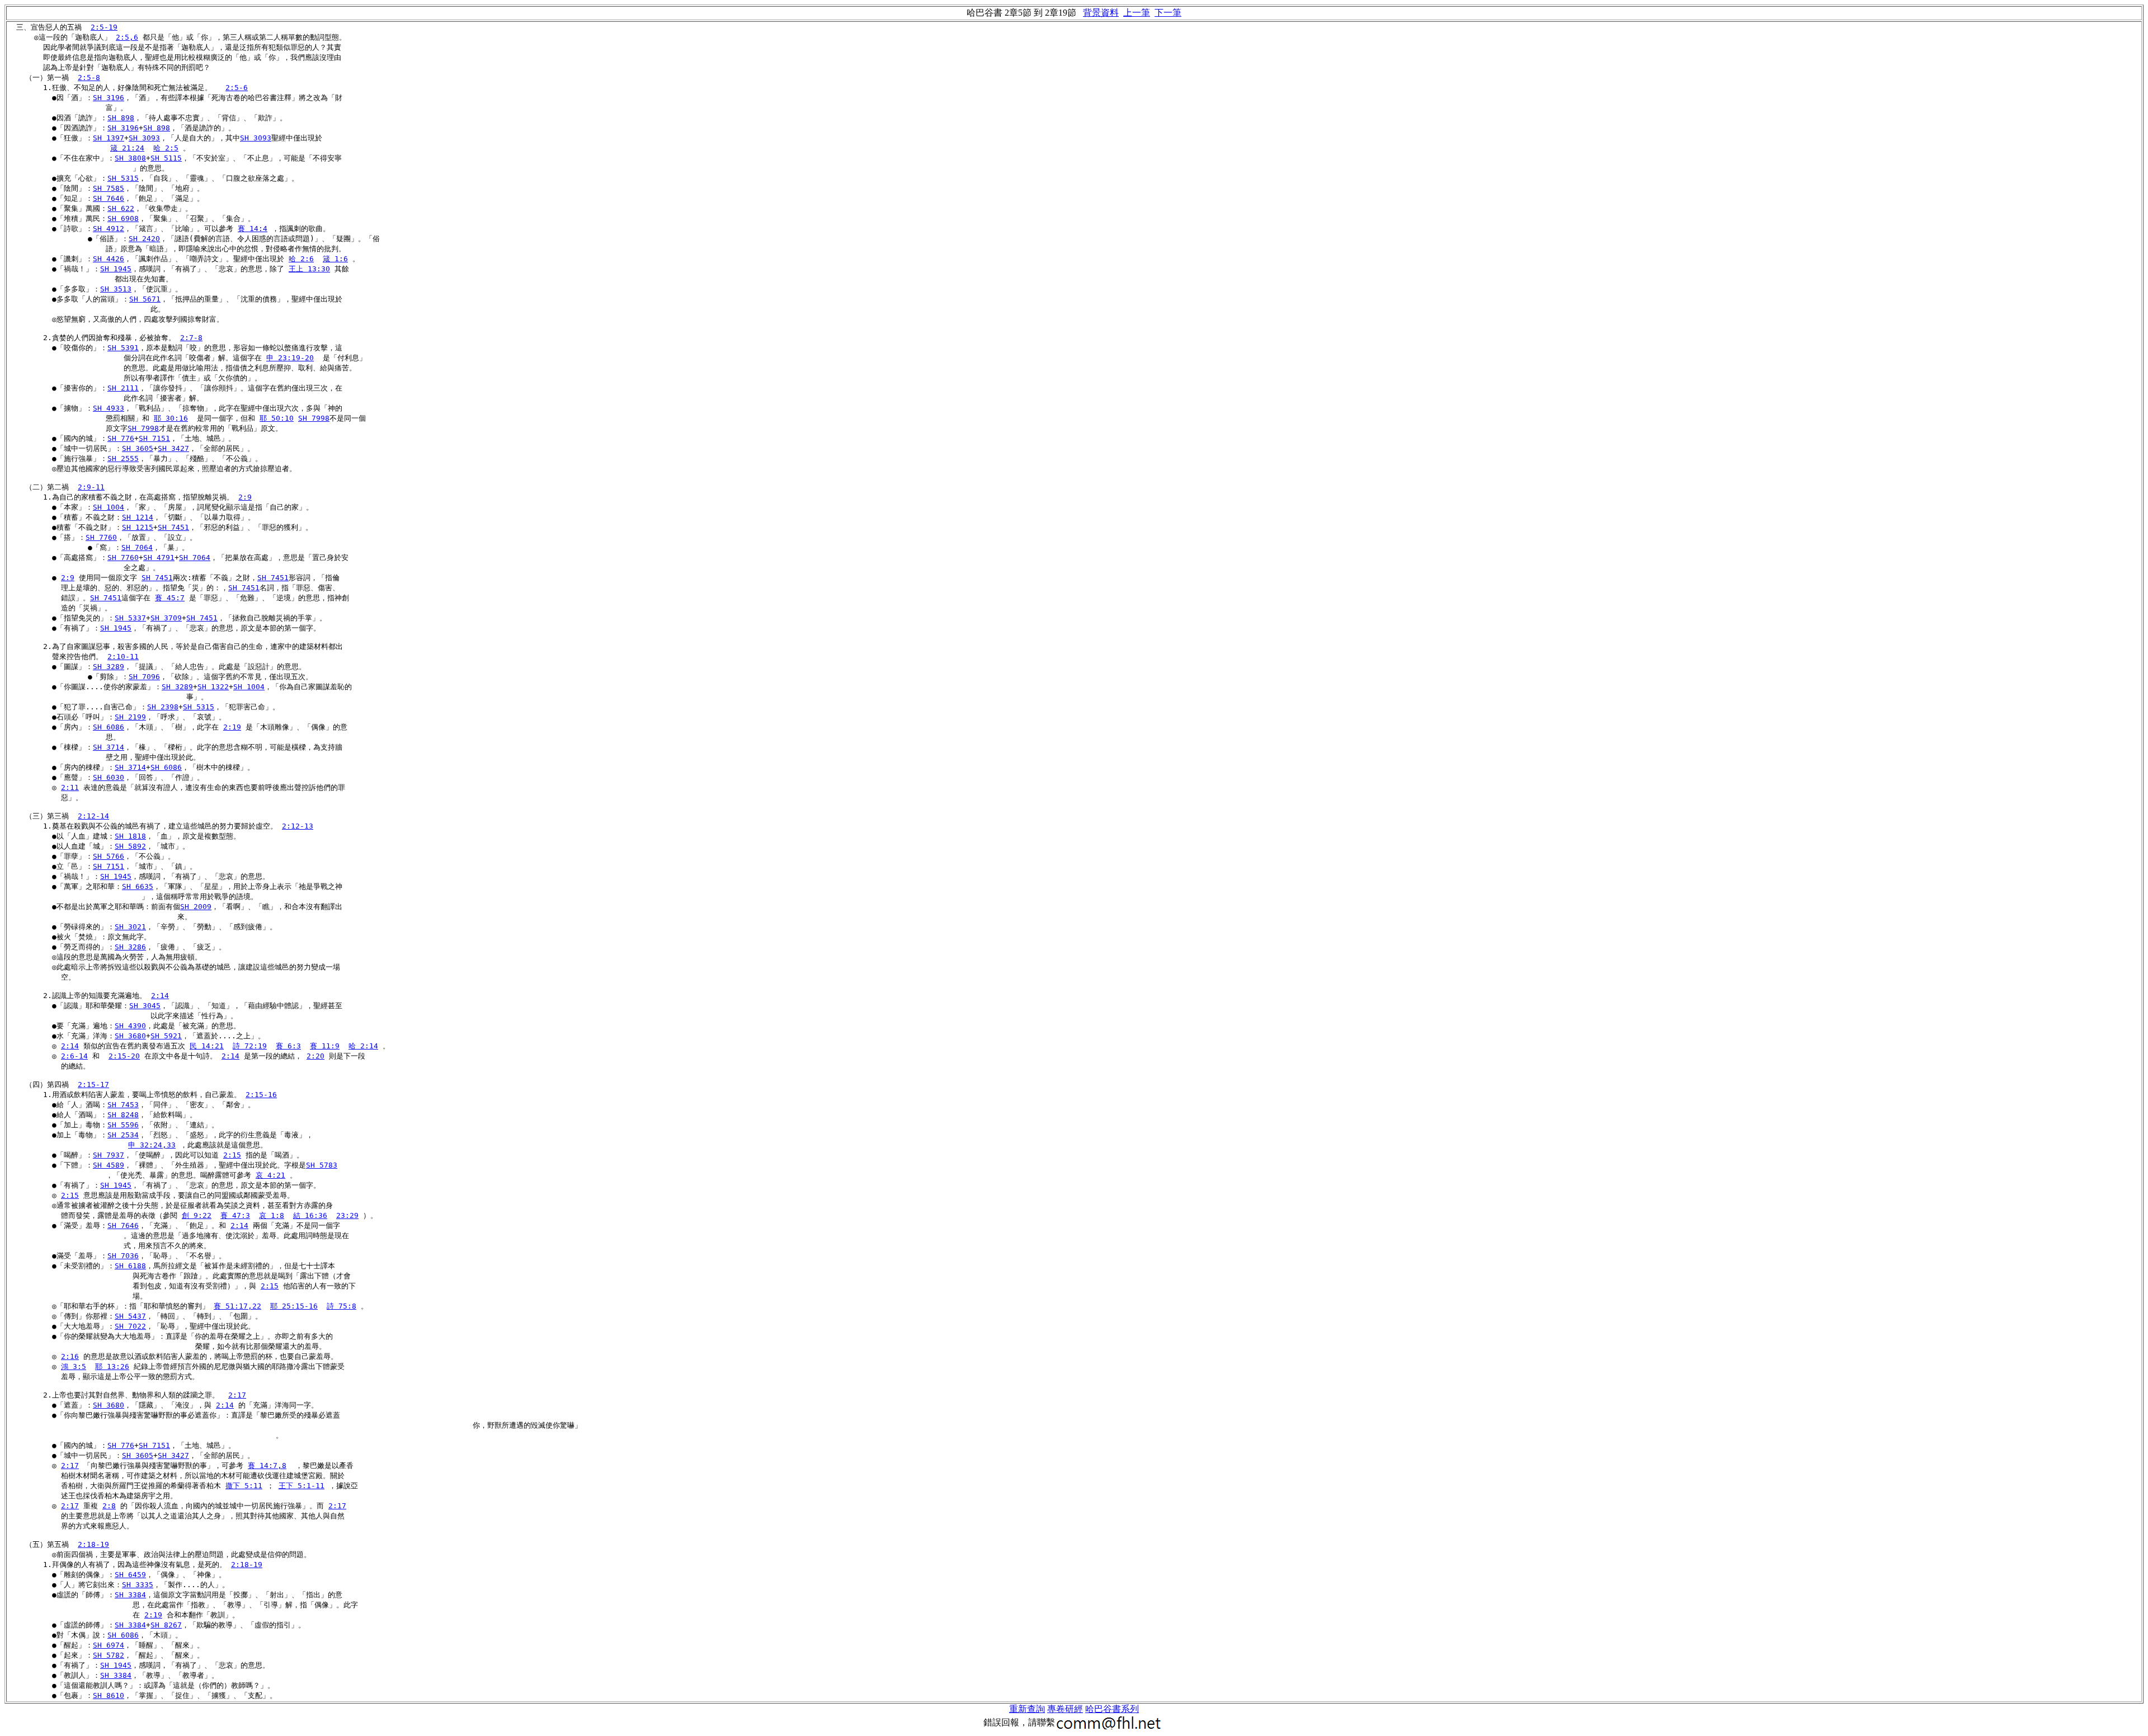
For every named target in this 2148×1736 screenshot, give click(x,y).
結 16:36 (310, 1215)
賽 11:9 (325, 1046)
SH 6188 (130, 1266)
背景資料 (1101, 13)
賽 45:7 (170, 598)
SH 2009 (196, 907)
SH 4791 (159, 558)
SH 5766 (109, 856)
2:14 (160, 996)
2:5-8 (89, 77)
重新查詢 (1027, 1709)
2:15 (232, 1155)
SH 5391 (123, 348)
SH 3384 (130, 1595)
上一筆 (1137, 13)
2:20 (315, 1056)
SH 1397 (109, 138)
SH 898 (121, 118)
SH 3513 (116, 289)
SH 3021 (130, 927)
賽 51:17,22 (237, 1306)
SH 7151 (154, 438)
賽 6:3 (288, 1046)
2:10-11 (123, 657)
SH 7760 (101, 537)
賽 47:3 (235, 1215)
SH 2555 (123, 458)
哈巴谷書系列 (1112, 1709)
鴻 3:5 (74, 1366)
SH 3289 (109, 667)
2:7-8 (191, 338)
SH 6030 (109, 777)
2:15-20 (124, 1056)
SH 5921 (166, 1036)
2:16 (70, 1356)
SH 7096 (144, 677)
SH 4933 (109, 408)
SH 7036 (123, 1256)
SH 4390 (130, 1026)
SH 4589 (109, 1165)
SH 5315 (123, 178)
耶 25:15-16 (294, 1306)
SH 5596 (123, 1125)
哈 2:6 (301, 259)
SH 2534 (123, 1135)
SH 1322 (213, 687)
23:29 (347, 1215)
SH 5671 (145, 299)
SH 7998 (314, 418)
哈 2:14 (363, 1046)
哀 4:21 (270, 1175)
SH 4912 (109, 229)
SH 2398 (163, 707)
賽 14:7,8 (267, 1466)
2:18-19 (93, 1544)
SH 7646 (109, 198)
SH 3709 (166, 618)
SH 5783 (322, 1165)
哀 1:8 (272, 1215)
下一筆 (1168, 13)
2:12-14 (93, 816)
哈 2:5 (166, 148)
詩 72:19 (250, 1046)
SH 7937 (109, 1155)
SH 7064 (137, 547)
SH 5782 (109, 1655)
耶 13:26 (112, 1366)
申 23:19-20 (290, 358)
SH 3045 (145, 1006)
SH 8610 (109, 1695)
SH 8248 (123, 1115)
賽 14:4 (253, 229)
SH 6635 (138, 886)
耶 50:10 (277, 418)
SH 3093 (144, 138)
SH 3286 (130, 947)
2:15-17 (93, 1085)
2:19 (232, 727)
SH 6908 (123, 218)
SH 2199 (130, 717)
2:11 (70, 787)
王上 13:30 (309, 269)
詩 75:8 (341, 1306)
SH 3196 (109, 98)
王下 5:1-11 (302, 1486)
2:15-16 (261, 1095)
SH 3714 (109, 747)
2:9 (245, 497)
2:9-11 (91, 487)
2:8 (109, 1506)
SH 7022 (130, 1326)
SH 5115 (166, 158)
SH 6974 (109, 1645)
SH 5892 (130, 846)
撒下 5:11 (244, 1486)
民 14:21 (207, 1046)
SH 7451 (173, 527)
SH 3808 (130, 158)
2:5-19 (104, 27)
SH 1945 (116, 269)
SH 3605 (138, 448)
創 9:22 (197, 1215)
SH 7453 (123, 1105)
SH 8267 (166, 1625)
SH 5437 (130, 1316)
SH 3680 (130, 1036)
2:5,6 (127, 37)
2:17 (237, 1395)
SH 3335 (138, 1585)
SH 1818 (130, 836)
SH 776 (121, 438)
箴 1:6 (335, 259)
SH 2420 (144, 239)
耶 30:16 (171, 418)
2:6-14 (74, 1056)
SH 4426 (109, 259)
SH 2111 (123, 388)
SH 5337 (130, 618)
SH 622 (121, 208)
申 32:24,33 (152, 1145)
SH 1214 (138, 517)
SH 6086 (109, 727)
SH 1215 (138, 527)
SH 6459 (130, 1575)
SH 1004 (109, 507)
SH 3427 (173, 448)
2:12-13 (298, 826)
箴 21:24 (127, 148)
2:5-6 (237, 88)
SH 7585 (109, 188)
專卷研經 (1065, 1709)
